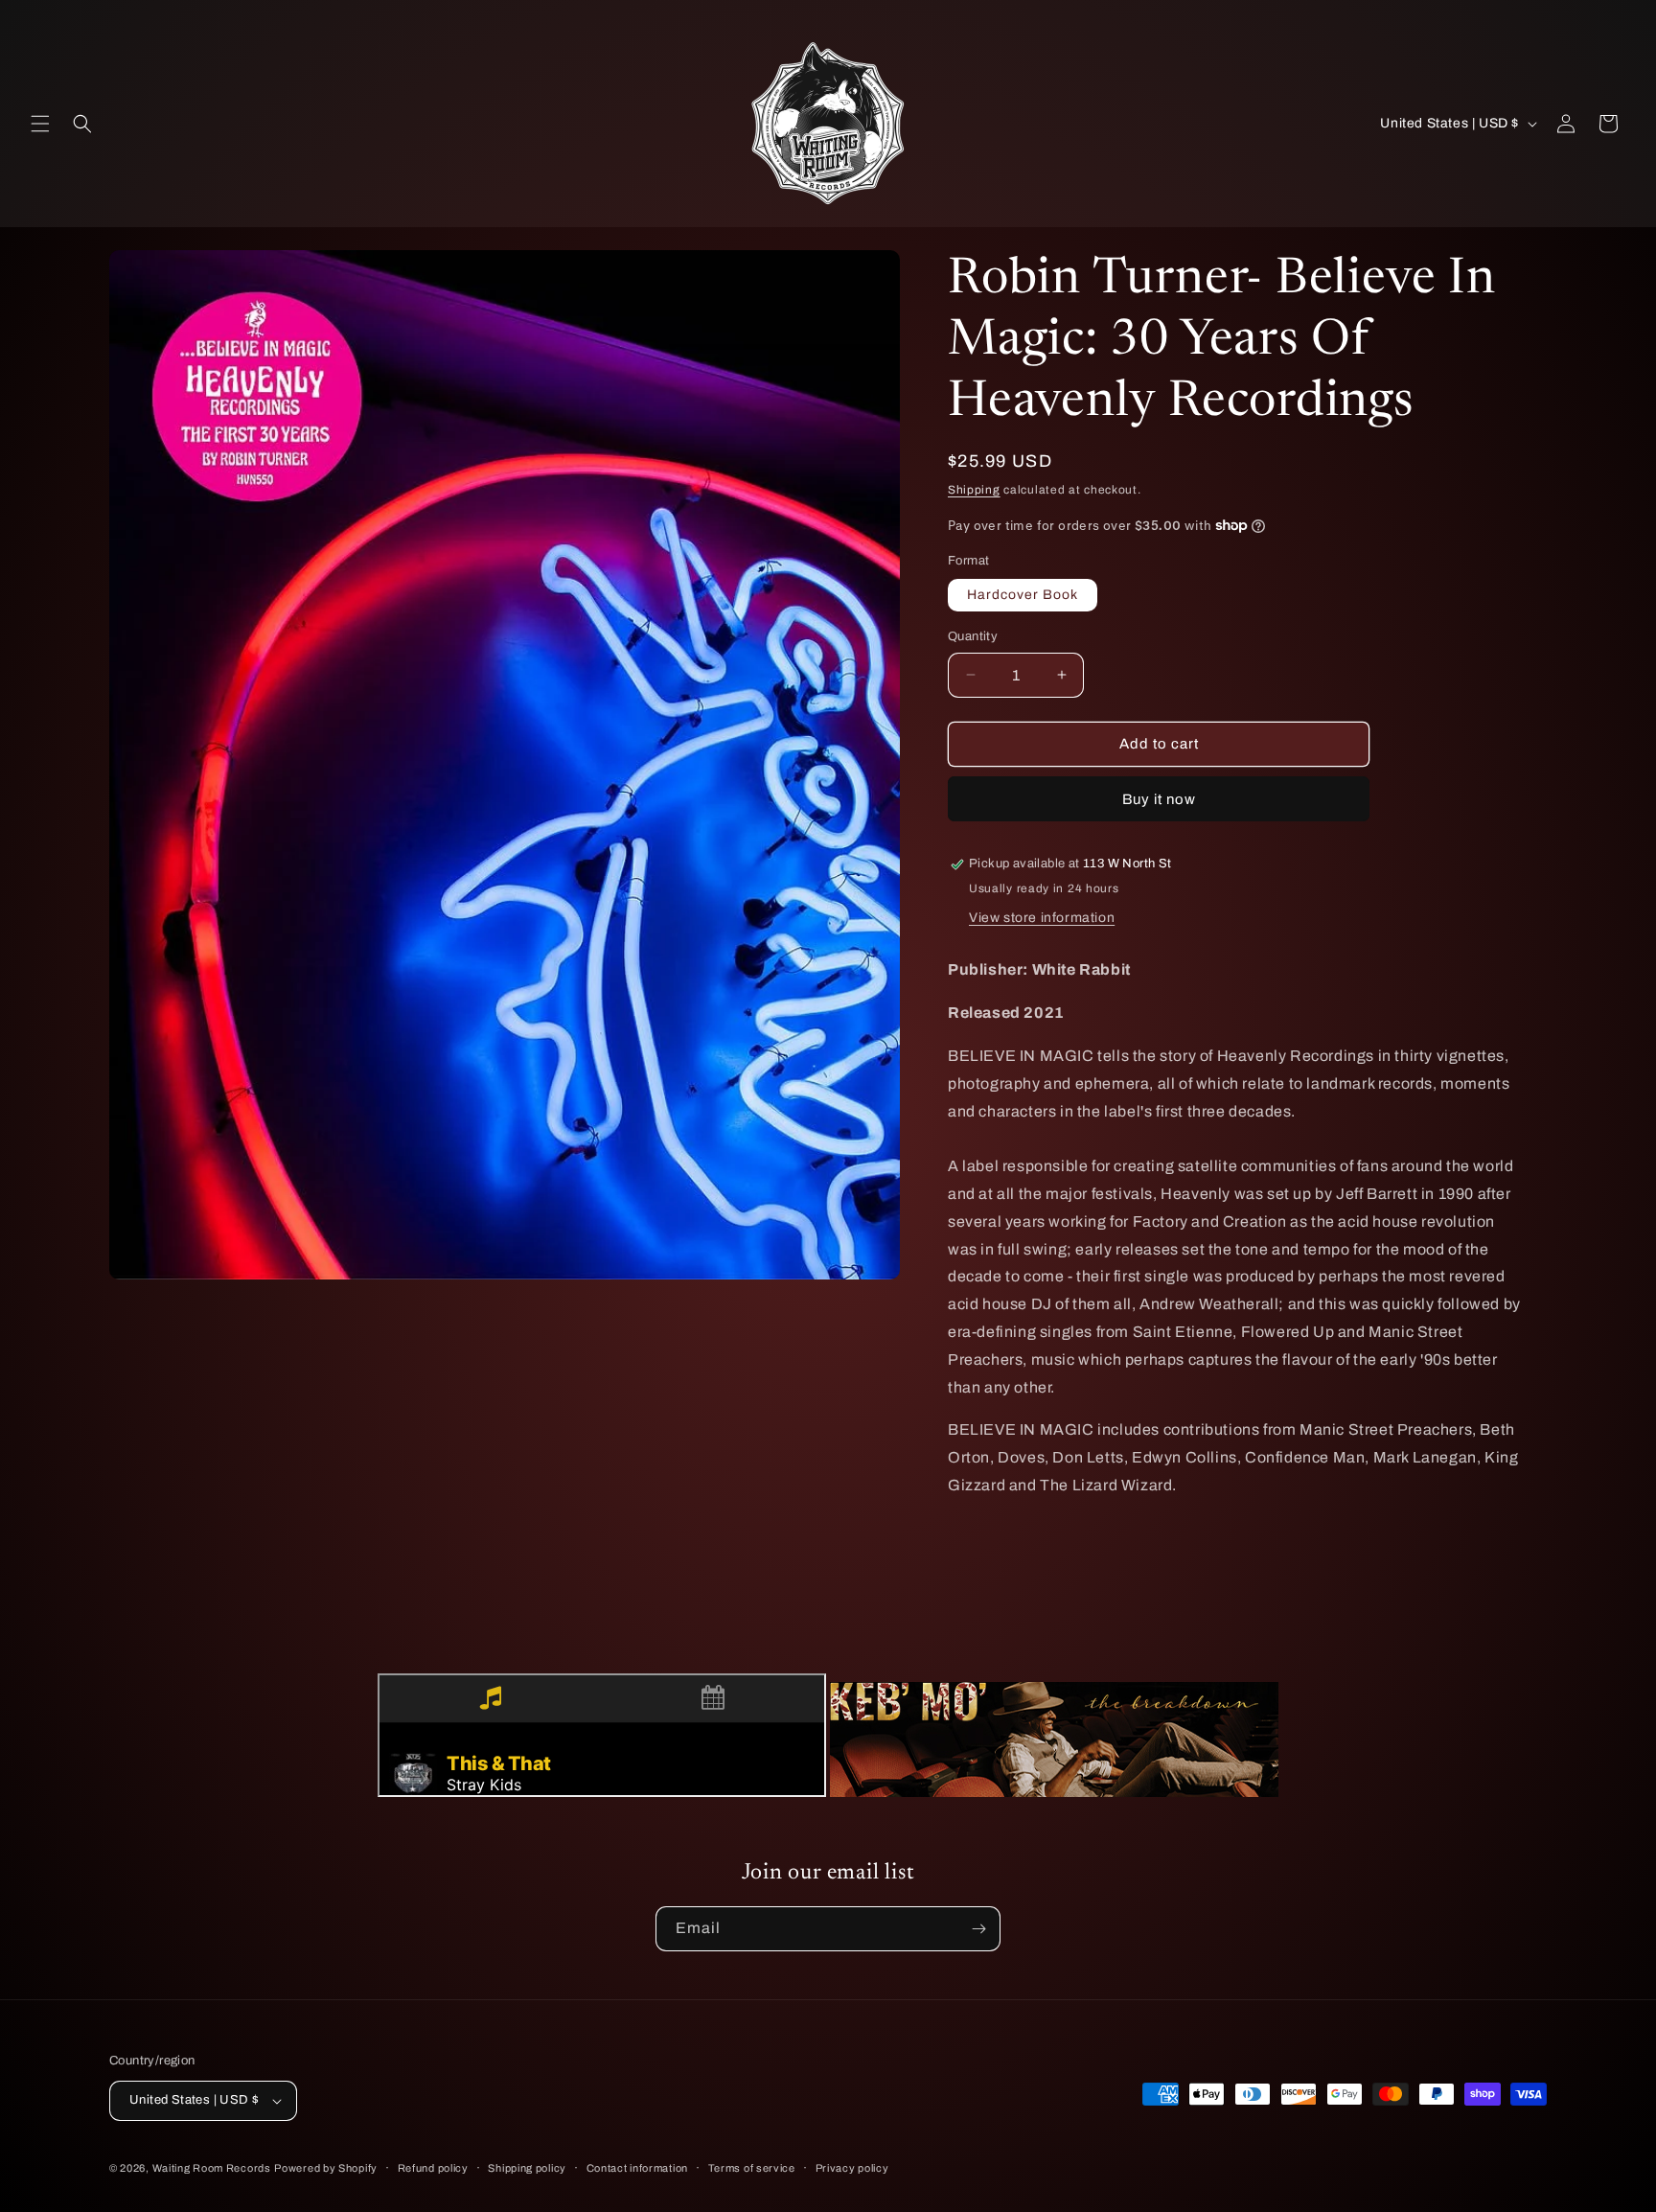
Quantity (973, 636)
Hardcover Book (1023, 595)
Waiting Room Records (212, 2168)
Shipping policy (527, 2168)
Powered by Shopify (326, 2168)
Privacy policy (852, 2168)
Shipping (974, 490)
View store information (1042, 918)
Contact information (637, 2168)
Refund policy (433, 2168)
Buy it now (1159, 799)
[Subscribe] (978, 1929)
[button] (40, 124)
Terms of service (752, 2168)
